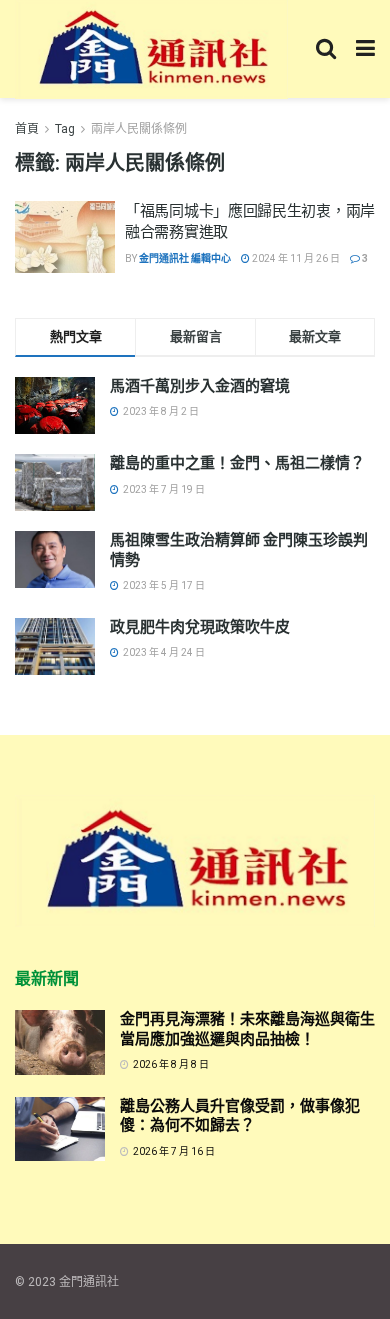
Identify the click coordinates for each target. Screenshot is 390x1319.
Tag (65, 129)
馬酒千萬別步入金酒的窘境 (200, 386)
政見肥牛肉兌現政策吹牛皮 (200, 627)
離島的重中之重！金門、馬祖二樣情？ (237, 463)
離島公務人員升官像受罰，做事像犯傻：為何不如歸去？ (240, 1116)
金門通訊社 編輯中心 (185, 258)
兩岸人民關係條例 (139, 129)
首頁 (27, 129)
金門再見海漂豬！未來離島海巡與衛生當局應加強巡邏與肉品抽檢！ (247, 1029)
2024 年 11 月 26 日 (295, 258)
